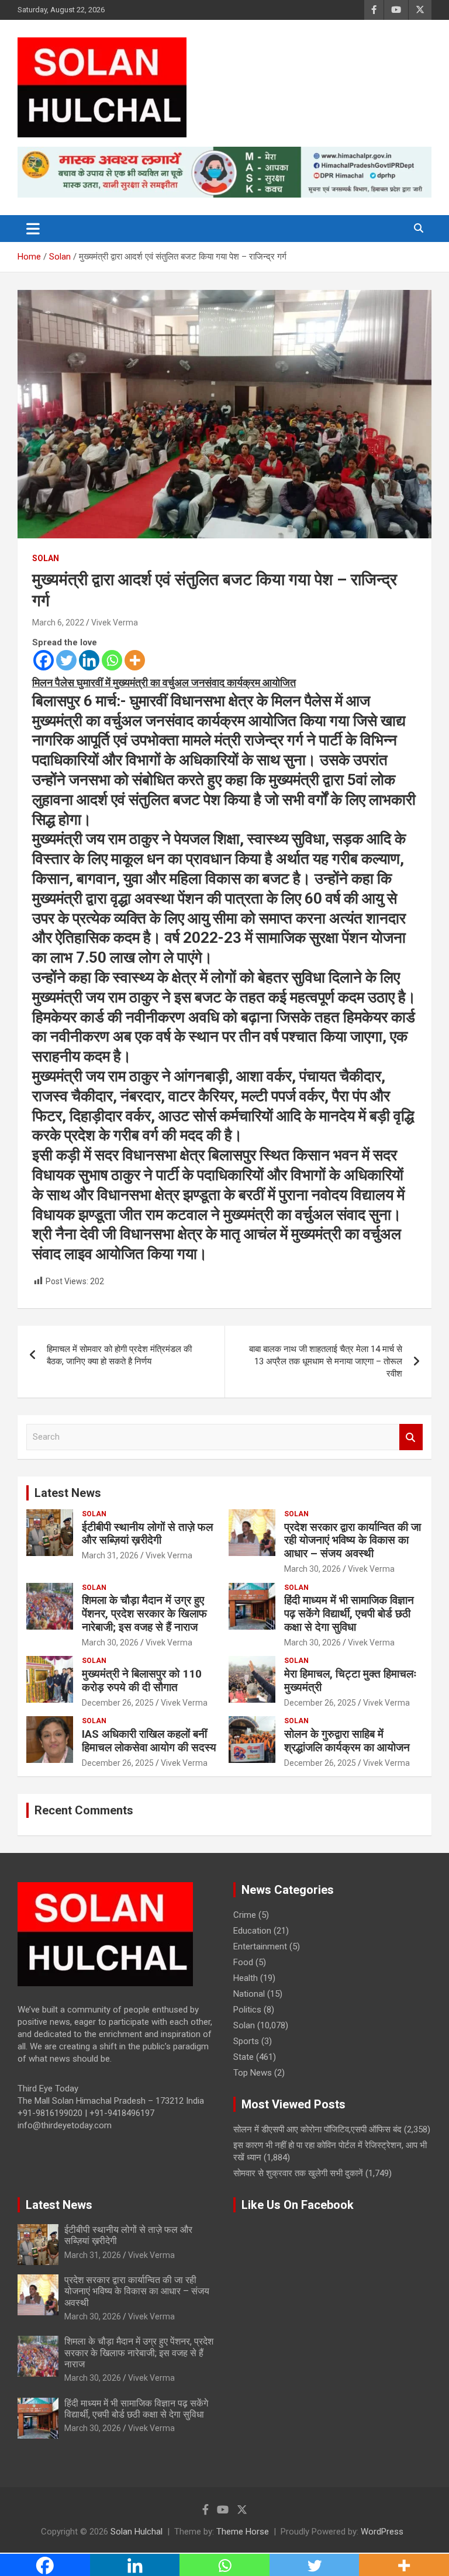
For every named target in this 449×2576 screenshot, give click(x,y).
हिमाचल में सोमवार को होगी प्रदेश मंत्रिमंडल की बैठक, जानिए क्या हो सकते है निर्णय (119, 1355)
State (244, 2057)
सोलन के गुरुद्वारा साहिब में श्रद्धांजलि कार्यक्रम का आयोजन (347, 1741)
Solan (46, 558)
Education (252, 1931)
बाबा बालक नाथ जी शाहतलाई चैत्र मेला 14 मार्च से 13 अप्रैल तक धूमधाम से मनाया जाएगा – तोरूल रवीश (326, 1361)
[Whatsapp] (112, 660)
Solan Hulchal (137, 2532)
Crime (245, 1915)
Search (411, 1437)
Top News (253, 2073)
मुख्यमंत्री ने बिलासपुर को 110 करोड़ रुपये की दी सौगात (142, 1681)
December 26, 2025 (118, 1703)
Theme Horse (243, 2532)
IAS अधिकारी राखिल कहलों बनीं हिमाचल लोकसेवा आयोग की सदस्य (149, 1741)
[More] (135, 660)
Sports (246, 2041)
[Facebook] (44, 660)
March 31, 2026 (110, 1555)
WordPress (382, 2532)
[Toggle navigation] (33, 229)
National (249, 1994)
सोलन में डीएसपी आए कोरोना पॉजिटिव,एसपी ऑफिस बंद (317, 2129)
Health (246, 1978)
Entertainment (260, 1946)
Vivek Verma (115, 623)
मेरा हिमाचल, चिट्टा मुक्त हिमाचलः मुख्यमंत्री (350, 1681)
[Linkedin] (89, 660)
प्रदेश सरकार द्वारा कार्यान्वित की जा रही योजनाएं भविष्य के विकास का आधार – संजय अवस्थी (353, 1541)
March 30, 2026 (312, 1569)
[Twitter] (66, 660)
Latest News (68, 1493)
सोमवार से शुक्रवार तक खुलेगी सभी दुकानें (298, 2173)
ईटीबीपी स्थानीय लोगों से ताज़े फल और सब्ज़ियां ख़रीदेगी (147, 1534)
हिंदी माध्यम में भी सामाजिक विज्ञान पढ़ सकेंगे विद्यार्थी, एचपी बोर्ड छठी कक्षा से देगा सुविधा (349, 1614)
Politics (247, 2010)
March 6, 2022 (58, 623)
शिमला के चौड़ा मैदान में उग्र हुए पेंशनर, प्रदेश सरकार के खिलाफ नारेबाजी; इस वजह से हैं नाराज (144, 1614)
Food (243, 1962)
